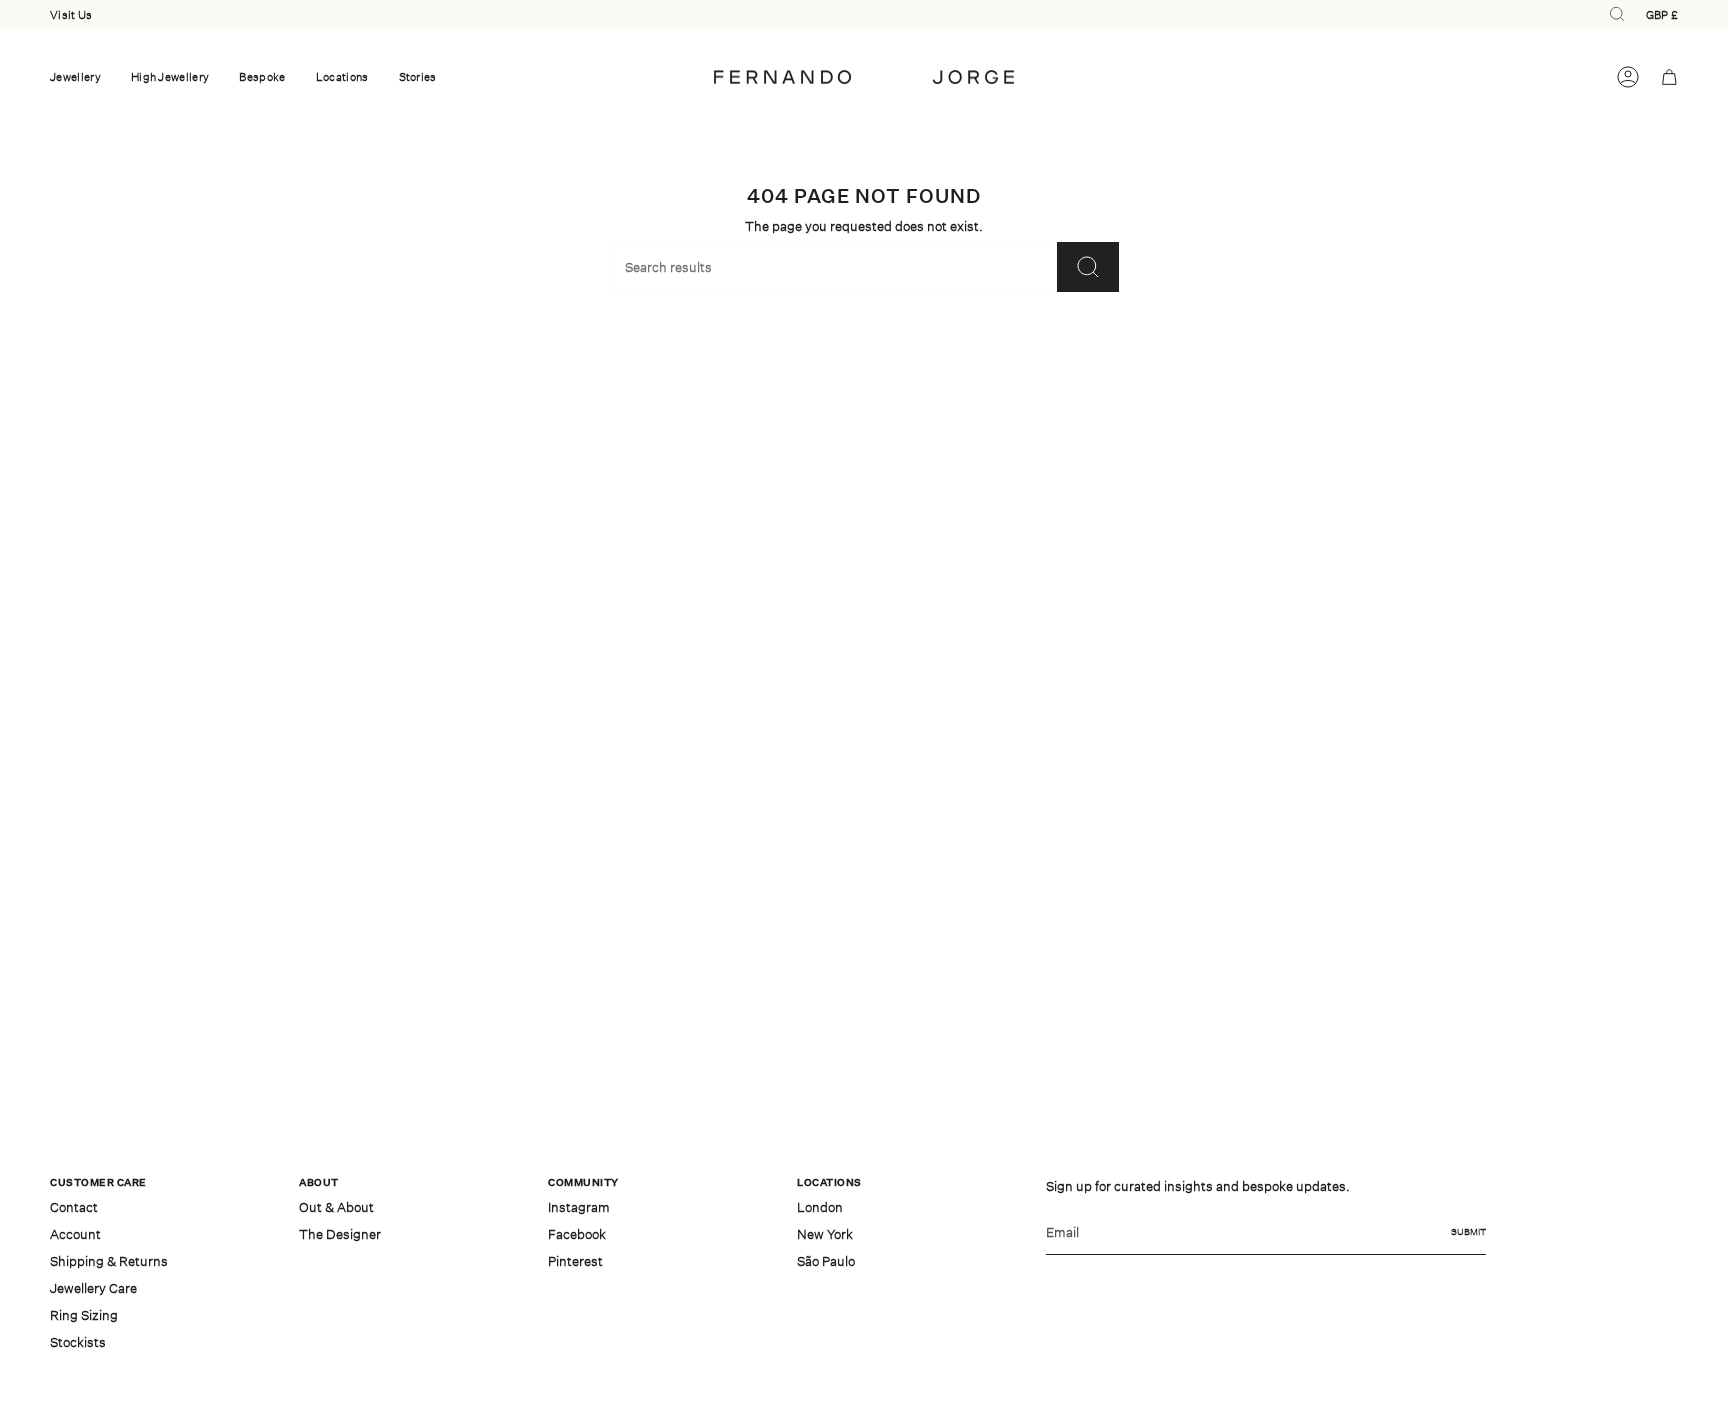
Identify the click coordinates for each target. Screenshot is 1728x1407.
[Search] (1088, 267)
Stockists (78, 1342)
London (820, 1207)
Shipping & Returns (109, 1261)
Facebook (577, 1234)
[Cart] (1670, 77)
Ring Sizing (84, 1315)
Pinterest (575, 1261)
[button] (75, 77)
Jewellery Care (93, 1288)
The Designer (340, 1234)
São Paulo (826, 1261)
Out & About (336, 1207)
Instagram (579, 1207)
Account (75, 1234)
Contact (74, 1207)
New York (825, 1234)
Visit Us (71, 14)
